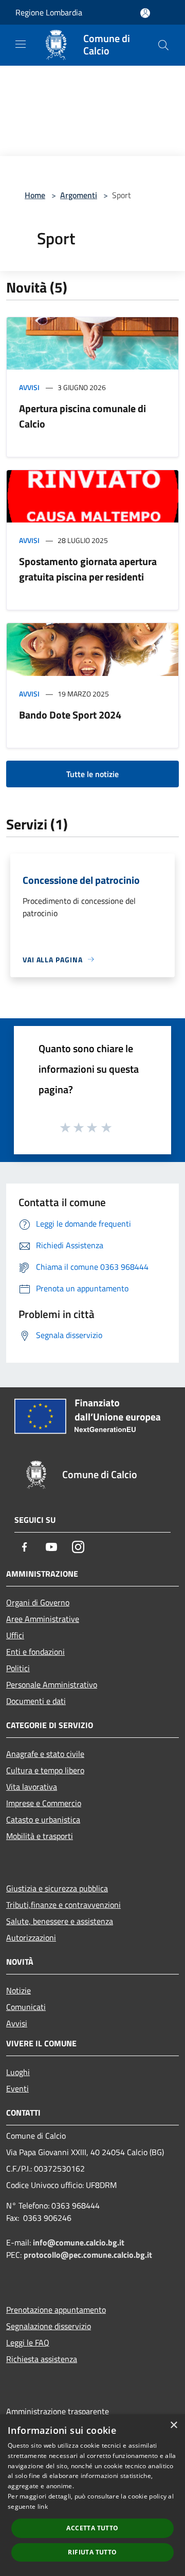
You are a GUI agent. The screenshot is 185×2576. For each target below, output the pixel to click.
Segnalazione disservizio (49, 2326)
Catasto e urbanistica (43, 1819)
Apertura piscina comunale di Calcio (82, 416)
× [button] (173, 2425)
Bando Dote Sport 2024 (70, 715)
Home (35, 195)
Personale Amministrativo (52, 1684)
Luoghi (18, 2072)
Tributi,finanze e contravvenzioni (63, 1905)
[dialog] (92, 2495)
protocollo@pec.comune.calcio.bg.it (88, 2255)
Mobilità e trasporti (40, 1836)
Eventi (17, 2088)
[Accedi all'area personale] (145, 13)
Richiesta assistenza (42, 2359)
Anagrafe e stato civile (45, 1754)
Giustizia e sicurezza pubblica (57, 1888)
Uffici (15, 1635)
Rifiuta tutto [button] (92, 2552)
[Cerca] (163, 45)
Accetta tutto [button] (92, 2528)
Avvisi (29, 387)
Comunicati (26, 2007)
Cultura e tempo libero (45, 1770)
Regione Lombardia (49, 12)
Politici (18, 1668)
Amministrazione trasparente (58, 2411)
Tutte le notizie (92, 774)
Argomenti (79, 195)
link (43, 2506)
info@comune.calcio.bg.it (79, 2242)
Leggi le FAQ (28, 2342)
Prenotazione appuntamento (56, 2310)
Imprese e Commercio (44, 1803)
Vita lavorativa (32, 1787)
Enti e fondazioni (35, 1652)
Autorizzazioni (31, 1938)
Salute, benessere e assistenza (60, 1921)
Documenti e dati (36, 1701)
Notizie (18, 1990)
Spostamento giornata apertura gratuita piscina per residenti (88, 569)
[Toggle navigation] (21, 44)
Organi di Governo (38, 1602)
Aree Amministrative (43, 1619)
